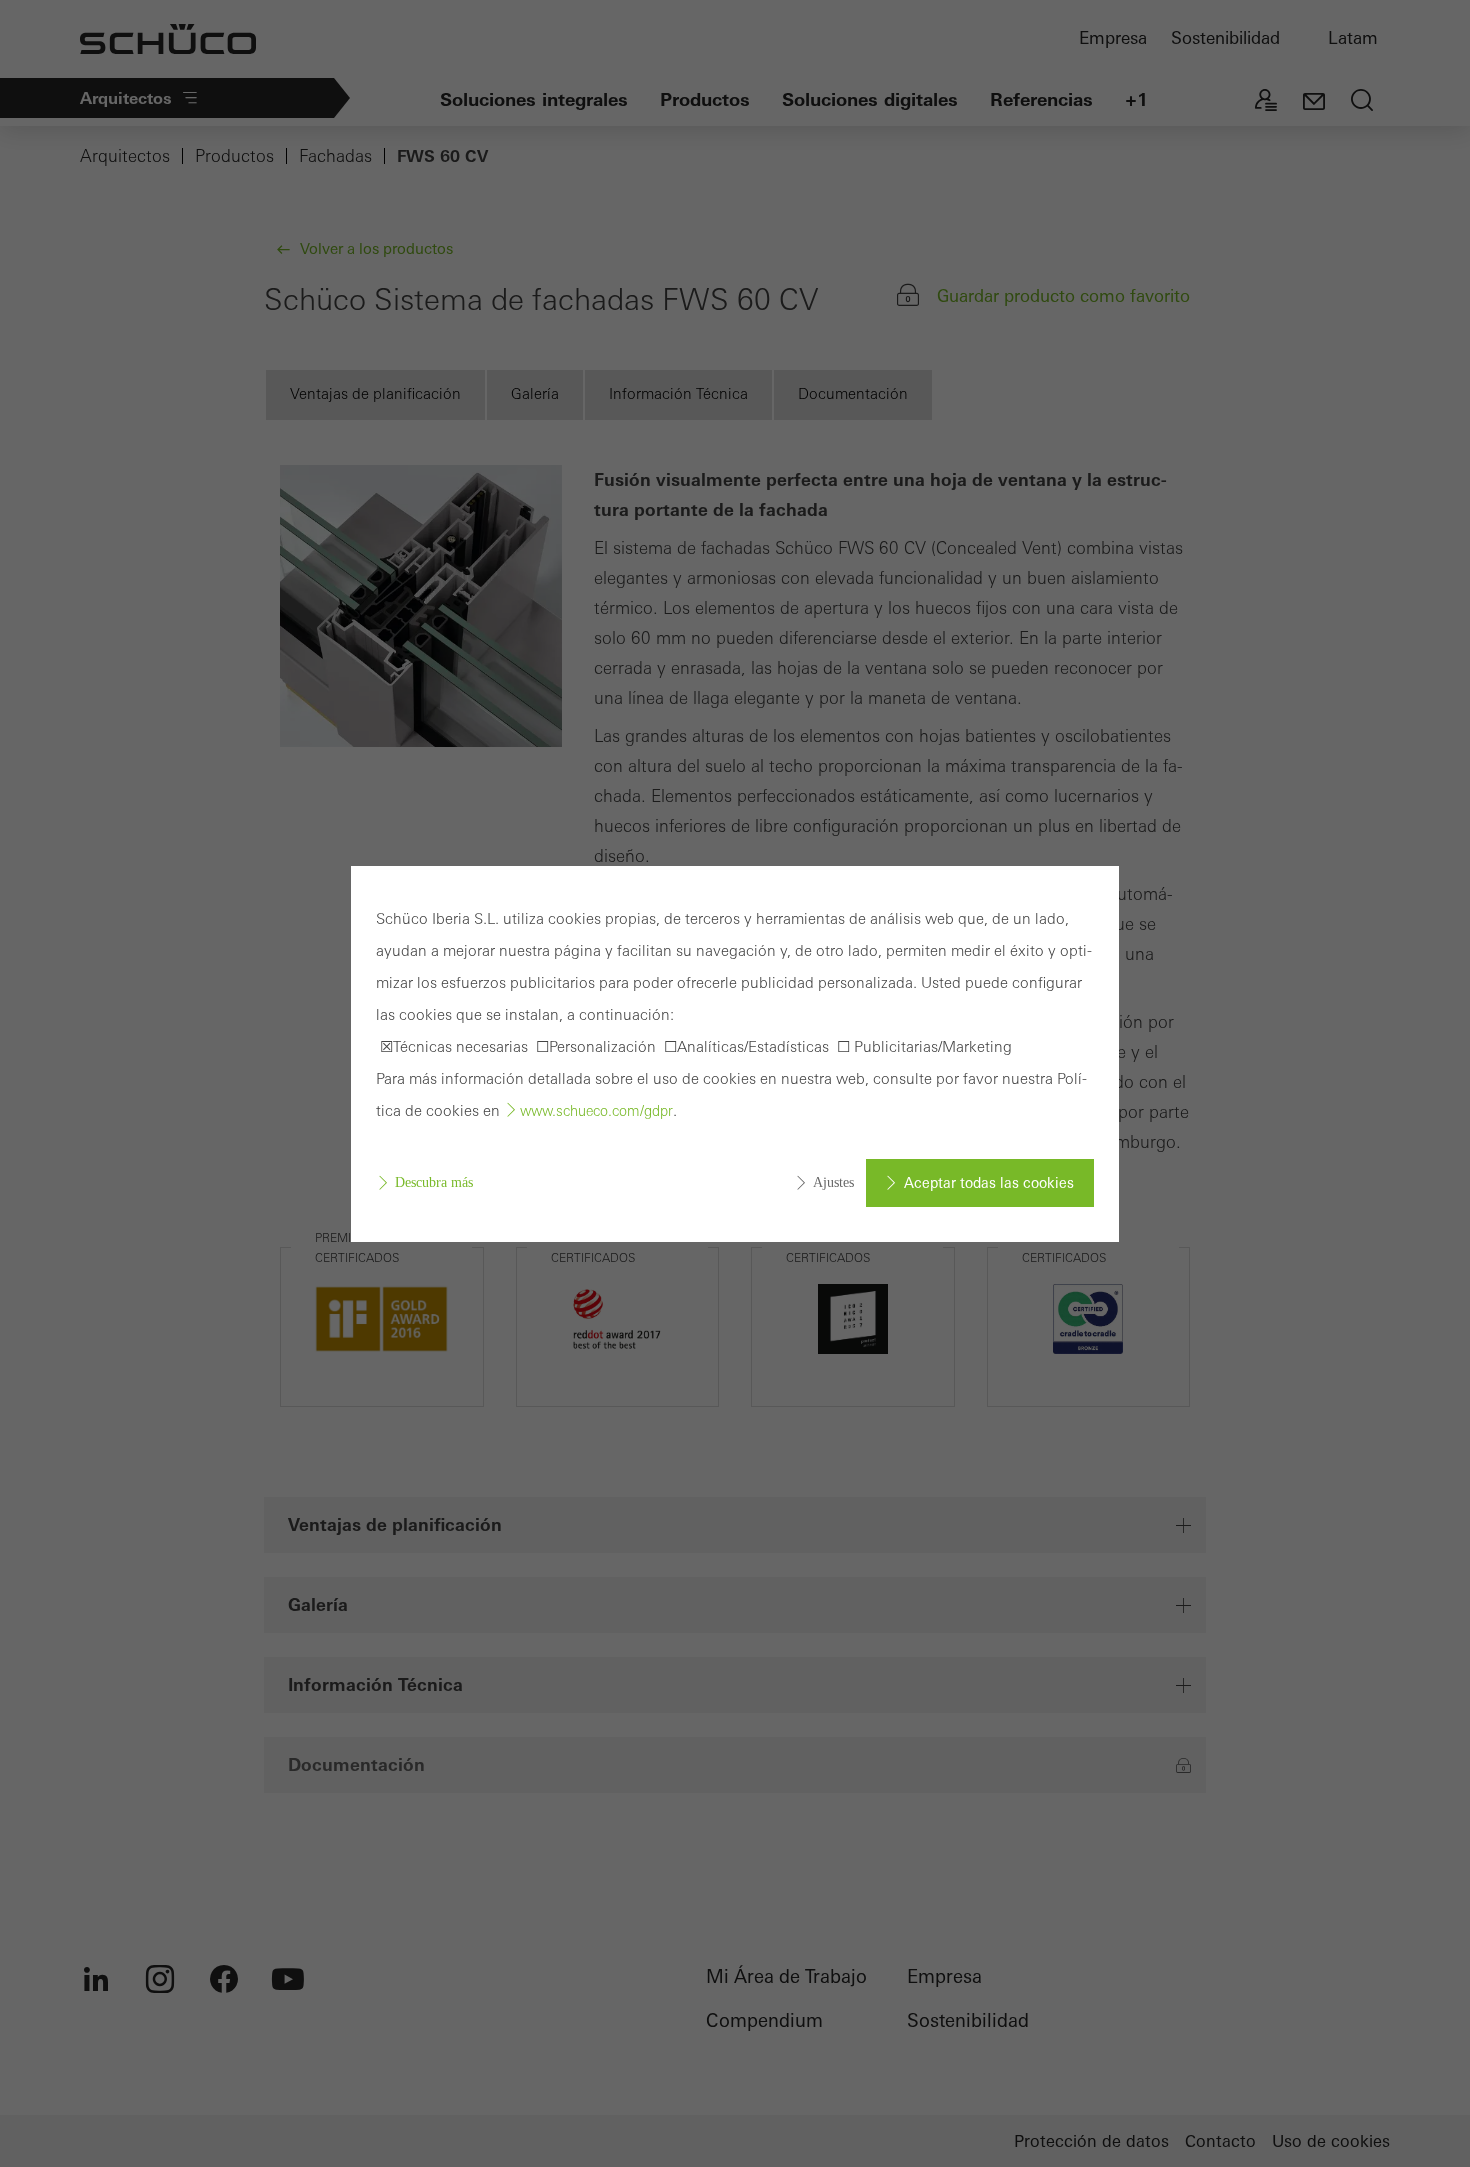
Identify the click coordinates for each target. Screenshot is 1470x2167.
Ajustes (833, 1182)
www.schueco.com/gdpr (596, 1111)
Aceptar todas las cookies (989, 1183)
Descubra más (434, 1182)
